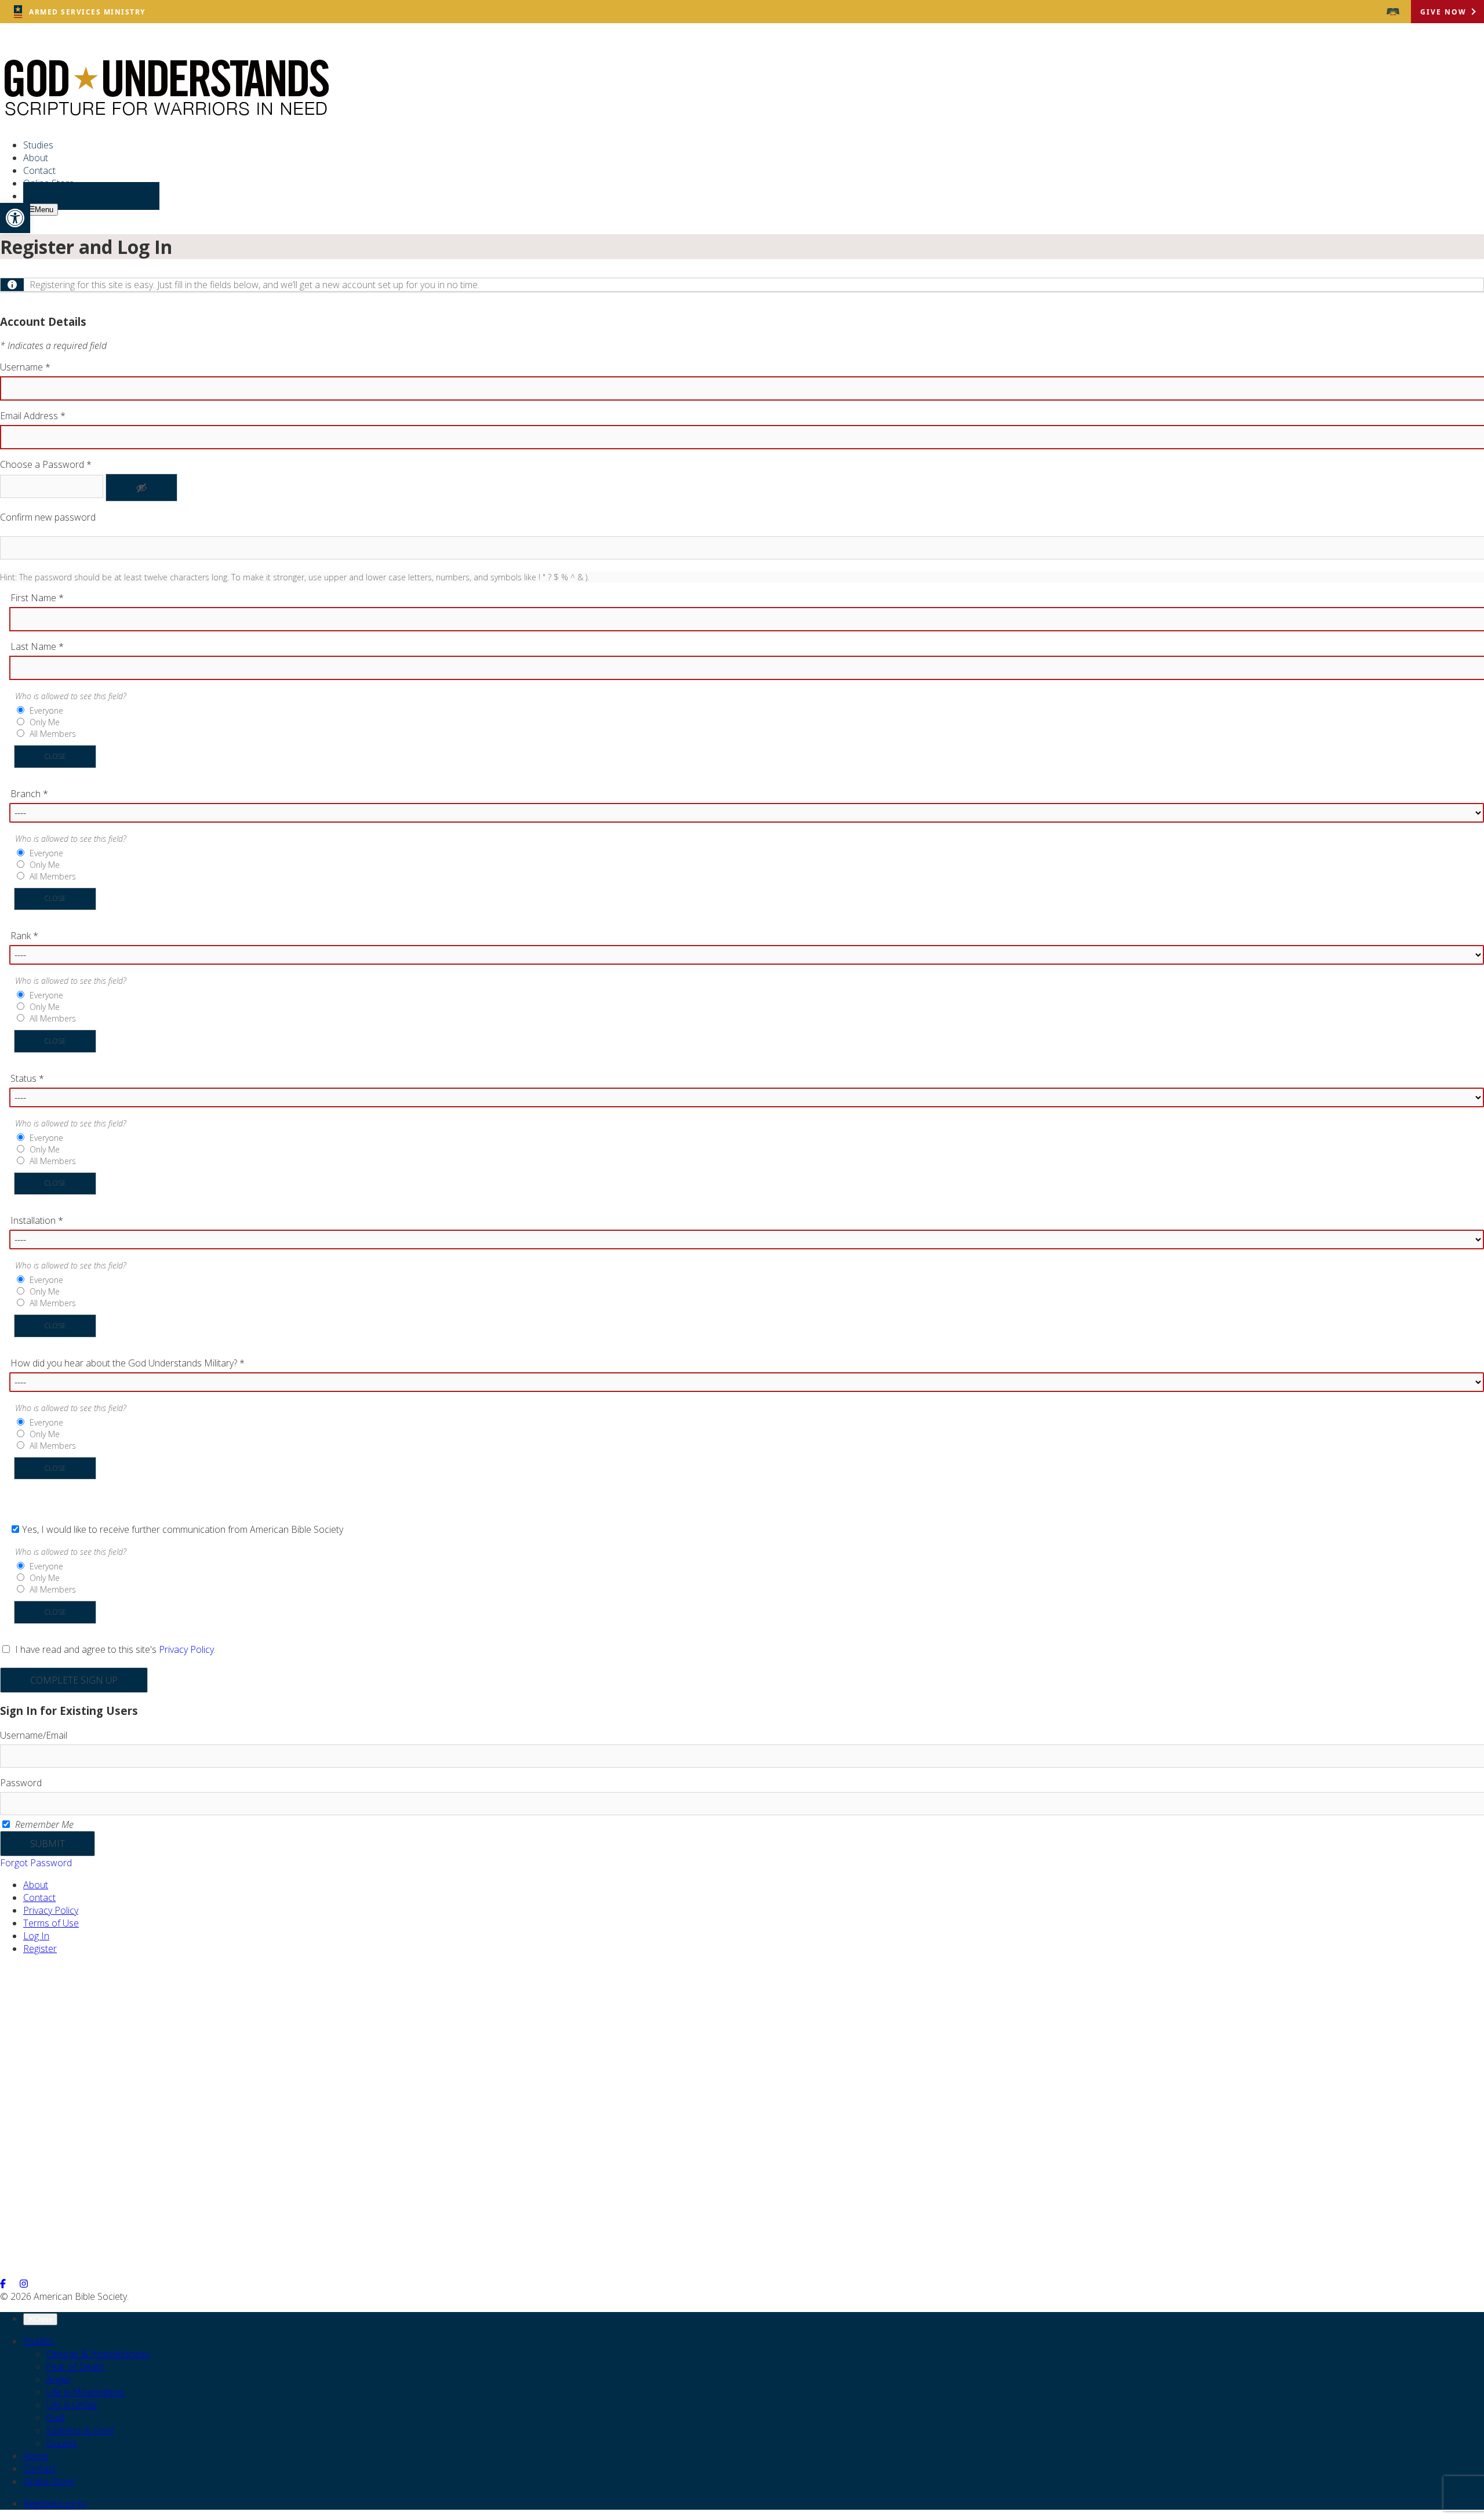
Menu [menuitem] (44, 210)
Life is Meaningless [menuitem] (86, 2392)
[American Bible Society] (1393, 12)
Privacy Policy (186, 1649)
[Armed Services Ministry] (56, 2085)
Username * (25, 367)
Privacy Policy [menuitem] (51, 1910)
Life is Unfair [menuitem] (72, 2405)
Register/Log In (54, 2503)
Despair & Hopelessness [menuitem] (98, 2354)
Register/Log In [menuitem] (91, 196)
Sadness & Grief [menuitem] (80, 2430)
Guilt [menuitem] (56, 2418)
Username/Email (34, 1735)
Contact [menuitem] (39, 170)
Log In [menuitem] (36, 1936)
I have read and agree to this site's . (114, 1649)
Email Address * (33, 416)
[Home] (166, 113)
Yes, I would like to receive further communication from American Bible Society (183, 1529)
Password (21, 1783)
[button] (15, 218)
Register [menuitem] (40, 1949)
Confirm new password (48, 517)
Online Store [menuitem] (49, 2481)
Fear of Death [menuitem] (75, 2367)
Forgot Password (36, 1863)
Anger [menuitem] (59, 2379)
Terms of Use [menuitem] (51, 1923)
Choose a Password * (46, 464)
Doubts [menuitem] (62, 2443)
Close (55, 756)
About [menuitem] (36, 158)
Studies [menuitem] (38, 145)
